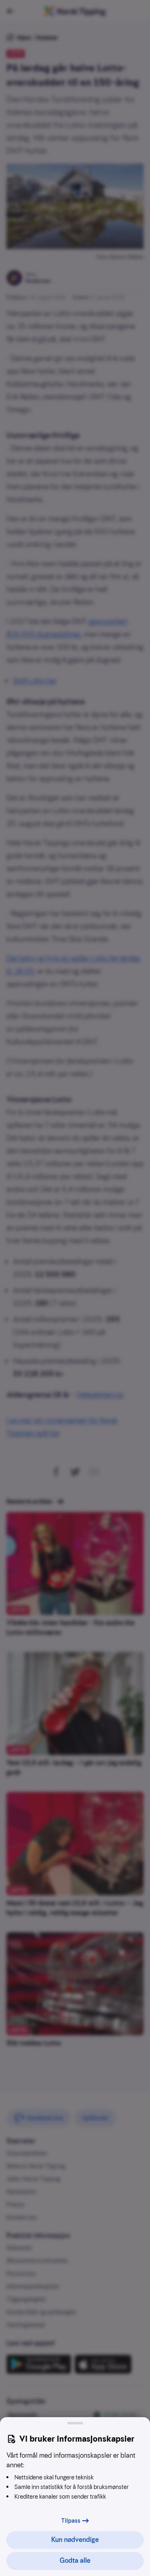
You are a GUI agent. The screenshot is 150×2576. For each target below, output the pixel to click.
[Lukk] (75, 2423)
